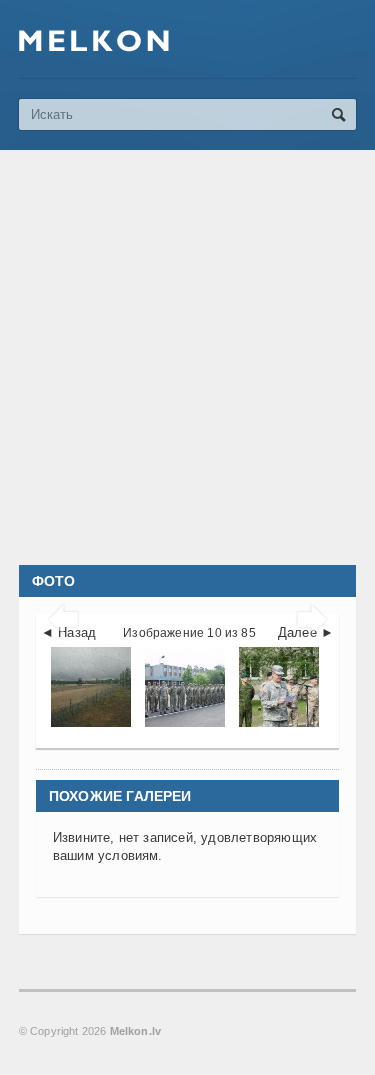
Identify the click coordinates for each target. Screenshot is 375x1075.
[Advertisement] (187, 357)
